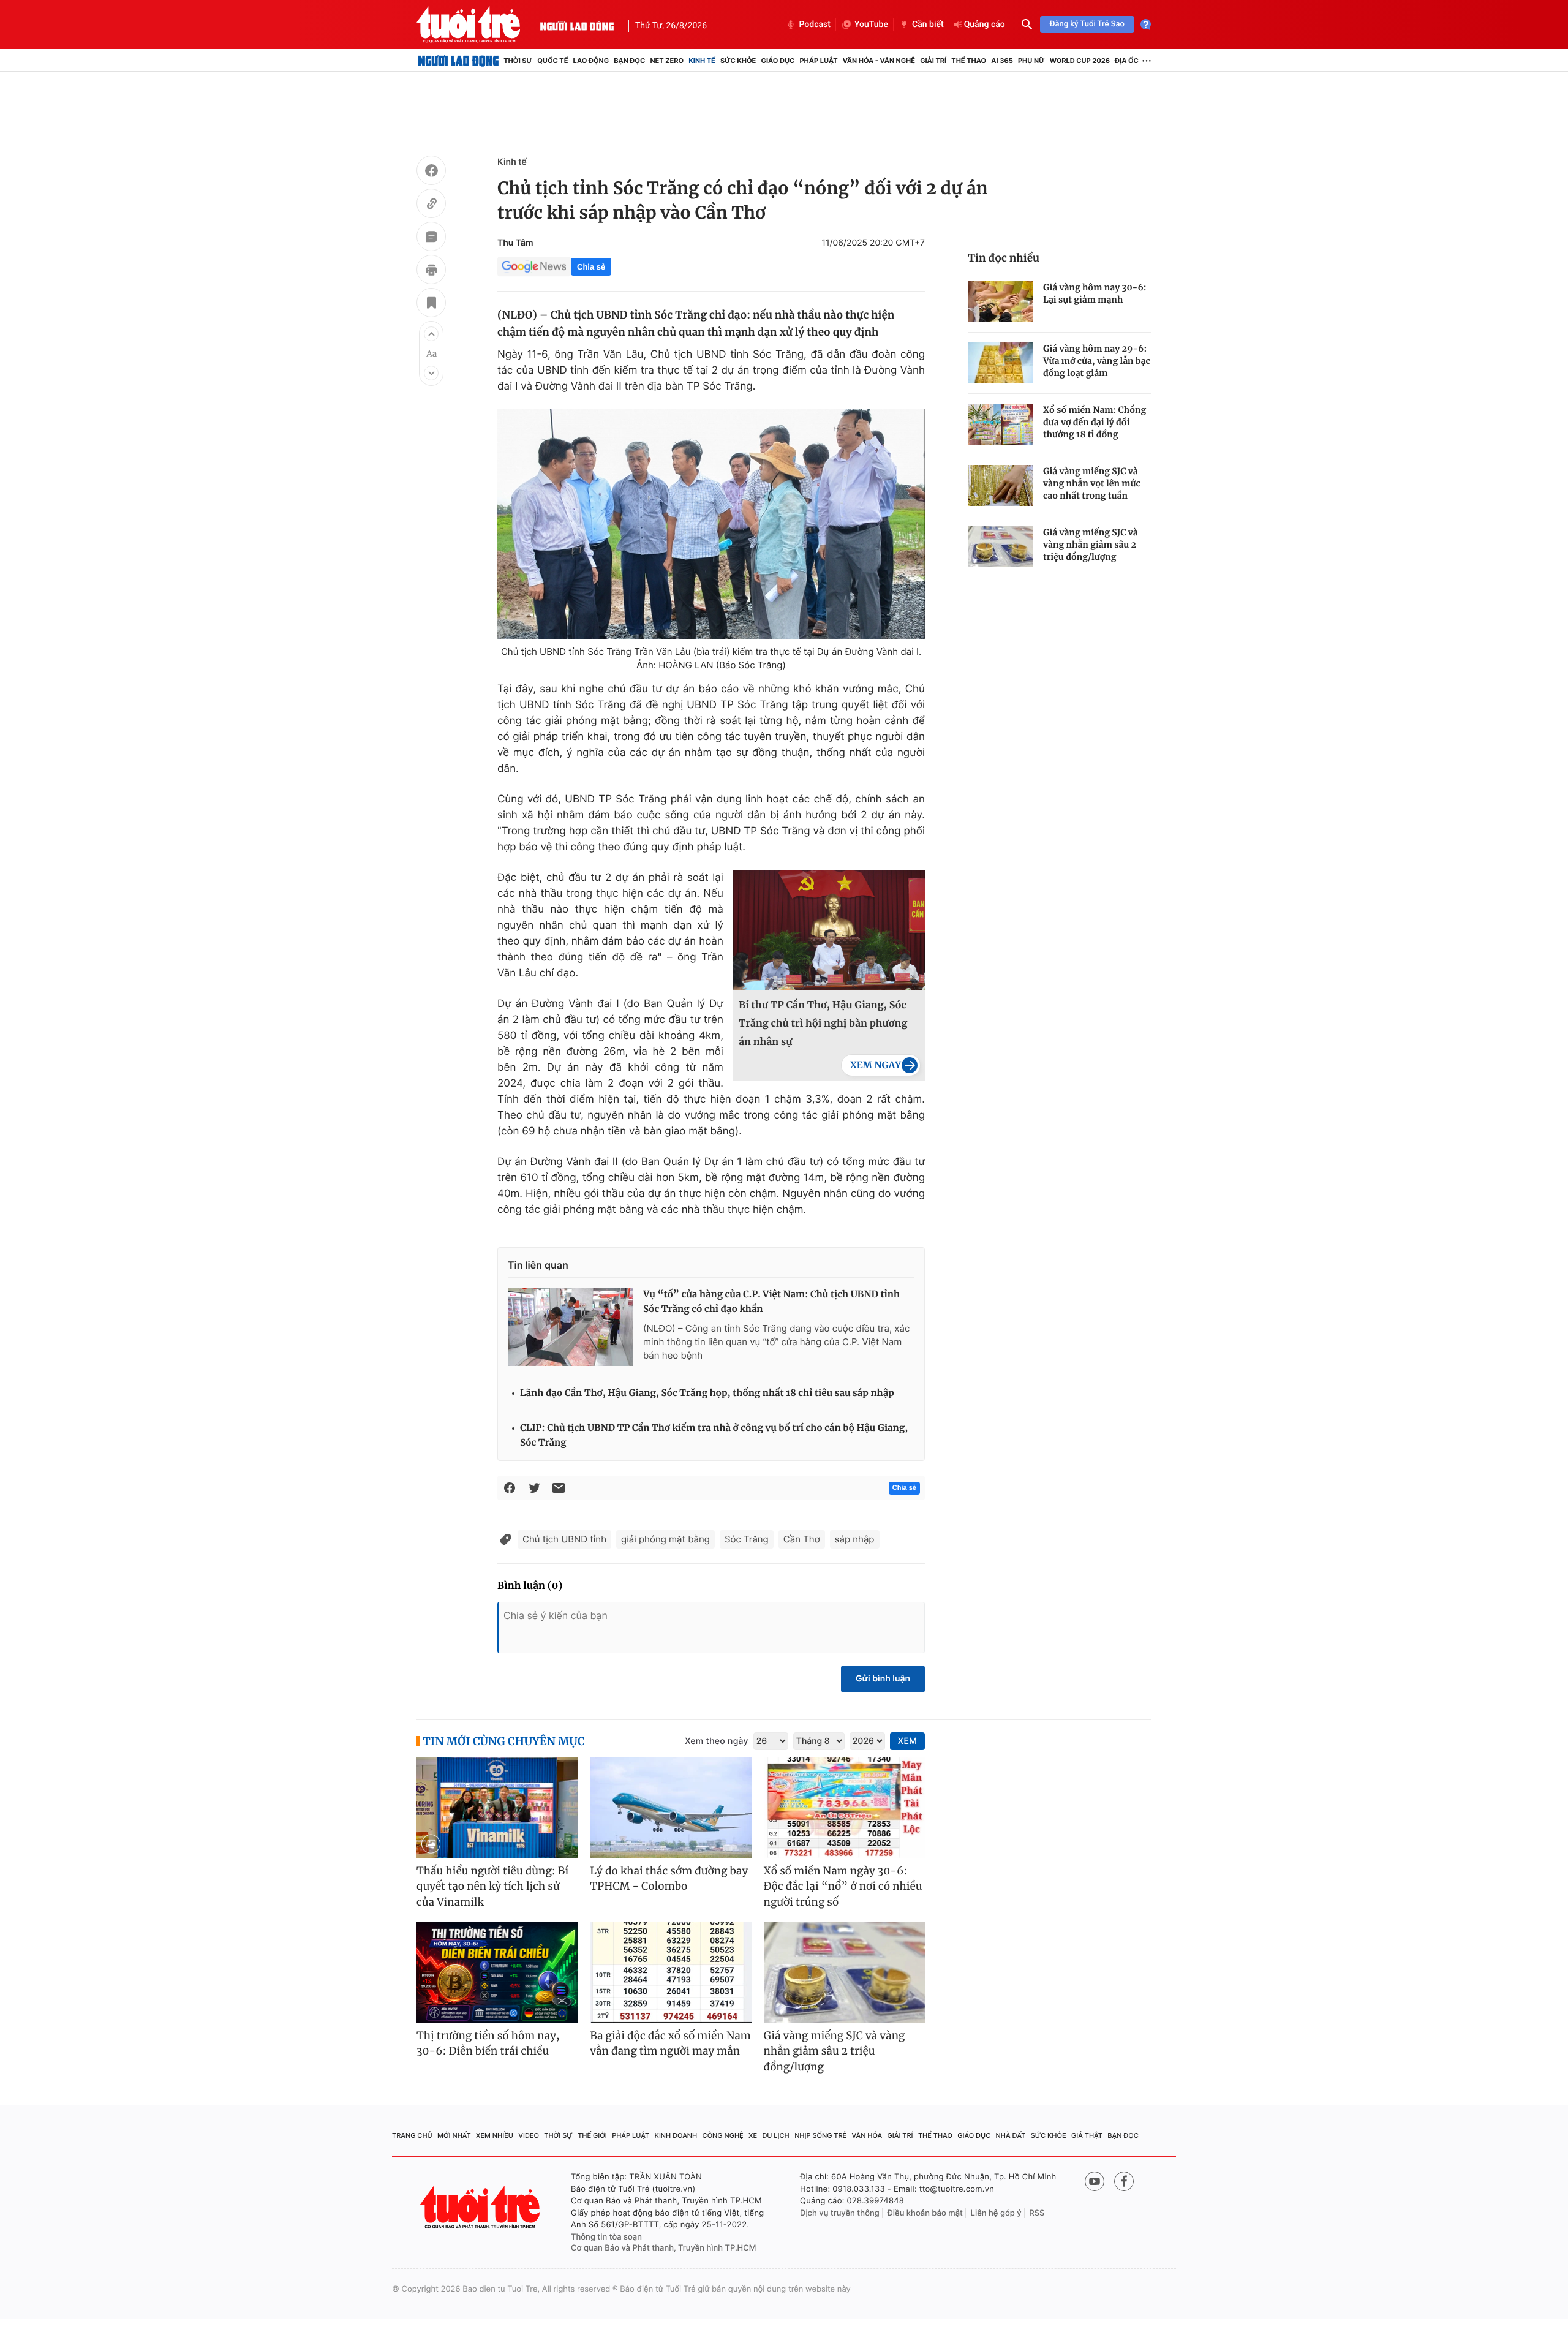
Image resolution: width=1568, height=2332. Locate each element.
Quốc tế (552, 61)
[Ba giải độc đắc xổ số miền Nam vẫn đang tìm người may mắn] (670, 1973)
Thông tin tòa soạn (606, 2237)
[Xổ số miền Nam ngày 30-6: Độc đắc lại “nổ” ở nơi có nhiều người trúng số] (844, 1808)
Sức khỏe (738, 61)
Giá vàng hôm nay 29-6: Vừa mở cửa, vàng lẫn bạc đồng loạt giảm (1097, 361)
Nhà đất (1011, 2135)
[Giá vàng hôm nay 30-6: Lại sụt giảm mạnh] (1001, 302)
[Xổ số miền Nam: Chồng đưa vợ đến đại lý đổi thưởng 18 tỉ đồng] (1001, 424)
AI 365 (1002, 61)
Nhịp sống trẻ (820, 2135)
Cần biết (928, 25)
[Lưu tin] (431, 304)
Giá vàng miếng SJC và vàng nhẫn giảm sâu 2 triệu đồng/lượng (1091, 545)
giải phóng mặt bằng (665, 1539)
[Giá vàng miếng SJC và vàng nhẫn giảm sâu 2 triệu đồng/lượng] (1001, 547)
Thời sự (518, 61)
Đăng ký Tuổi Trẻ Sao (1087, 24)
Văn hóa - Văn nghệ (879, 61)
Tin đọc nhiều (1004, 258)
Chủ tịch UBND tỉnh (564, 1539)
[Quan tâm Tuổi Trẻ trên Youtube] (1095, 2181)
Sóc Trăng (747, 1539)
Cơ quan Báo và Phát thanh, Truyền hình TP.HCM (664, 2248)
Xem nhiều (495, 2135)
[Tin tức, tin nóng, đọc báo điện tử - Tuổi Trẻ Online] (478, 25)
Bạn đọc (629, 61)
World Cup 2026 (1080, 61)
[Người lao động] (577, 25)
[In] (431, 271)
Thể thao (969, 61)
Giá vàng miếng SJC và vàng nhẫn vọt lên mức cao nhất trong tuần (1092, 483)
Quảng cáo (985, 25)
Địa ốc (1127, 61)
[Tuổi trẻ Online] (481, 2207)
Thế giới (592, 2135)
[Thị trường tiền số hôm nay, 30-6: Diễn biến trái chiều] (497, 1973)
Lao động (591, 61)
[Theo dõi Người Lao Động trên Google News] (534, 266)
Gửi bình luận (883, 1679)
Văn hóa (867, 2135)
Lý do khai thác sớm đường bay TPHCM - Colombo (669, 1879)
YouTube (871, 25)
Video (529, 2135)
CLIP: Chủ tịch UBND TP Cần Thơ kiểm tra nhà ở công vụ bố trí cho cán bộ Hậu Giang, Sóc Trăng (714, 1436)
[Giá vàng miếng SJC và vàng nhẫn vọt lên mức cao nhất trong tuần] (1001, 485)
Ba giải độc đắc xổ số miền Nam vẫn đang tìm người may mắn (670, 2043)
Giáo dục (778, 61)
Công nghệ (723, 2135)
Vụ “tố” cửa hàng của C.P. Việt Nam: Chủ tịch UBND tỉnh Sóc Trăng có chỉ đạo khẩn (771, 1302)
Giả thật (1087, 2135)
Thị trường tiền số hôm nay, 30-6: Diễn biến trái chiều (488, 2043)
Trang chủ (412, 2135)
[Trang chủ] (458, 61)
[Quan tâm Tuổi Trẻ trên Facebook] (1124, 2181)
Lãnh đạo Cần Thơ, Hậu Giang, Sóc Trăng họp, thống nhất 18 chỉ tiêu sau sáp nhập (707, 1393)
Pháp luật (818, 61)
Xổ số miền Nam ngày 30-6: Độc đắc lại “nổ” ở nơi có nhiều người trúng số (843, 1886)
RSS (1037, 2213)
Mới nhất (454, 2135)
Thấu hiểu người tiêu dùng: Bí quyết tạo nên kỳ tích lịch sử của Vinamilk (492, 1886)
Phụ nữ (1031, 61)
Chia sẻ (591, 267)
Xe (753, 2135)
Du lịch (775, 2135)
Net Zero (667, 61)
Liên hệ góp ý (996, 2213)
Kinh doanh (676, 2135)
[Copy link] (431, 205)
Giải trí (933, 61)
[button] (431, 334)
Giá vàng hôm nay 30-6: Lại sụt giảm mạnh (1095, 293)
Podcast (815, 25)
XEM (907, 1741)
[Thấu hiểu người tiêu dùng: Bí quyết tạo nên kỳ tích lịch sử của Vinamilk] (497, 1808)
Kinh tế (702, 61)
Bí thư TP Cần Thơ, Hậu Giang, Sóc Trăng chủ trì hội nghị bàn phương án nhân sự (823, 1024)
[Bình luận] (431, 238)
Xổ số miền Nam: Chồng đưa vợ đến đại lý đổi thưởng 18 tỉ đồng (1095, 422)
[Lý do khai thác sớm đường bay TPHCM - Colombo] (670, 1808)
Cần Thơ (802, 1539)
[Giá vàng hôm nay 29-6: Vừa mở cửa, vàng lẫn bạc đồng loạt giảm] (1001, 363)
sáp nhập (855, 1539)
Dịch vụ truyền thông (840, 2213)
